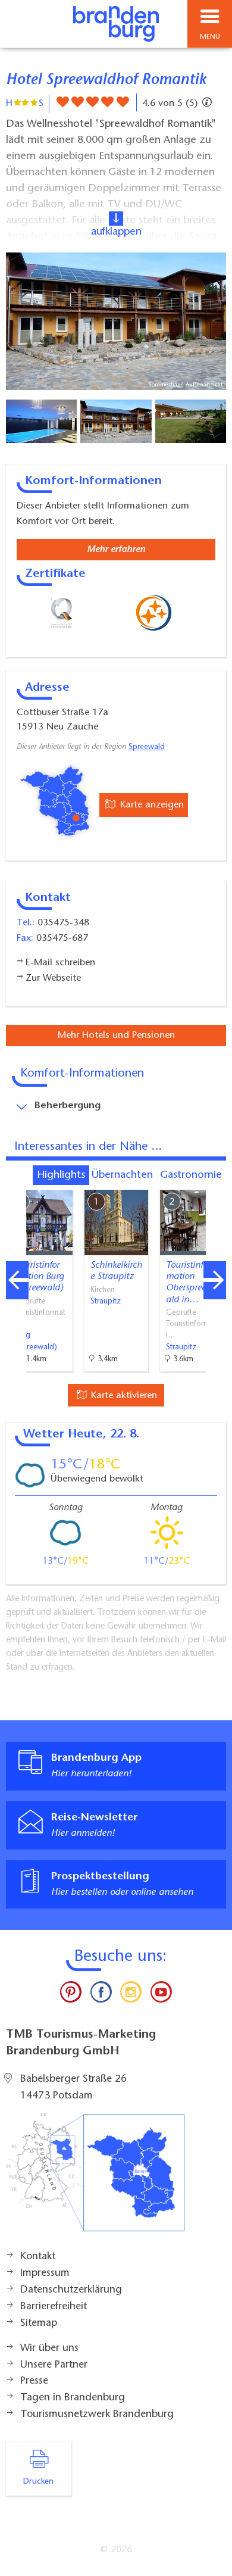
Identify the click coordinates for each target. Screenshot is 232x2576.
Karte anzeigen (151, 805)
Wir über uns (49, 2349)
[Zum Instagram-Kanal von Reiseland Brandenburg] (131, 1995)
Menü (210, 37)
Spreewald (147, 747)
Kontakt (38, 2257)
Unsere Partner (54, 2365)
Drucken (38, 2482)
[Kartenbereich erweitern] (214, 1182)
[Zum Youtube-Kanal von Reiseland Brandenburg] (161, 1995)
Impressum (45, 2274)
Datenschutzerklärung (71, 2290)
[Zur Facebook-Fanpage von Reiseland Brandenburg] (101, 1995)
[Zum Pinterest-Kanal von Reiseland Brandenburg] (71, 1995)
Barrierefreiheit (54, 2307)
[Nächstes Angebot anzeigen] (215, 1280)
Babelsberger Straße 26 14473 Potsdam (73, 2088)
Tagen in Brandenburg (73, 2398)
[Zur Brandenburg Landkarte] (95, 2179)
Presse (34, 2381)
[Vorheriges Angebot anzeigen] (17, 1280)
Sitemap (39, 2324)
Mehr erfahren (116, 550)
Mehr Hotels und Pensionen (116, 1036)
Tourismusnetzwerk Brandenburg (97, 2415)
